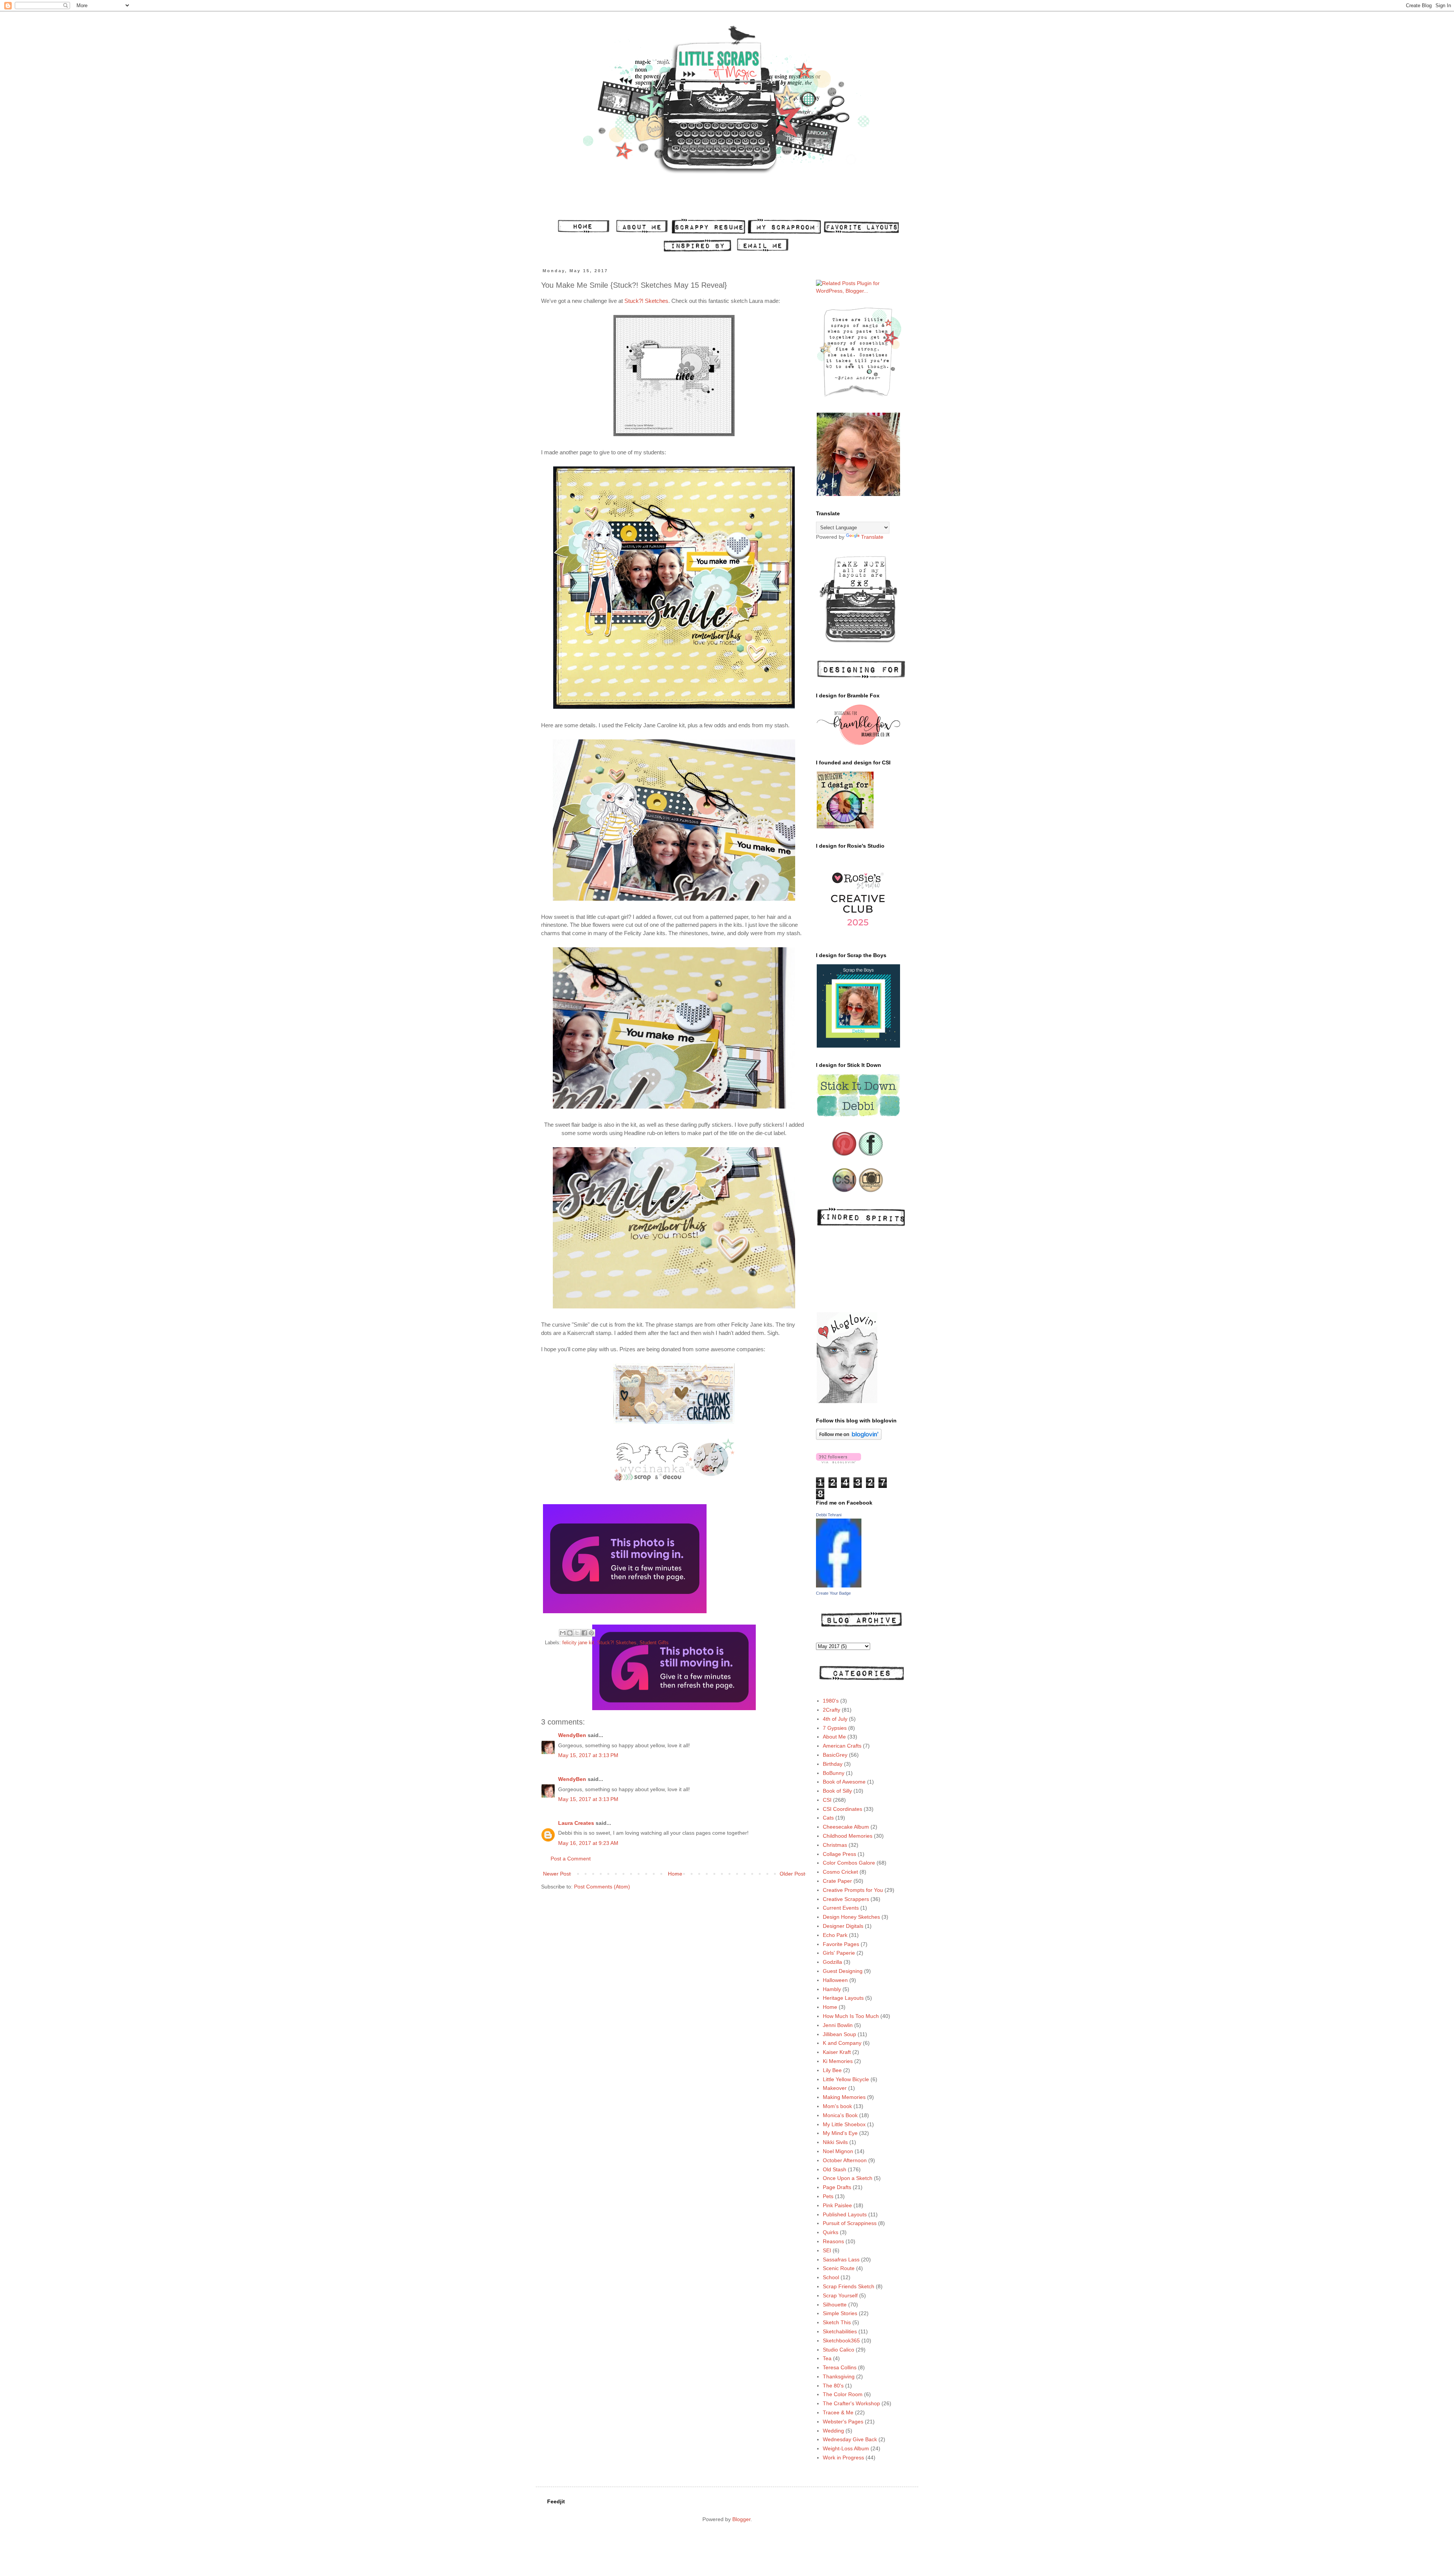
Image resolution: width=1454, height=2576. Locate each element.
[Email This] (563, 1633)
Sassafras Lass (841, 2259)
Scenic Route (839, 2268)
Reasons (833, 2241)
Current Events (841, 1908)
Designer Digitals (843, 1926)
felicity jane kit (578, 1643)
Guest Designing (843, 1971)
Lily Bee (832, 2070)
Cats (828, 1818)
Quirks (831, 2232)
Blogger (741, 2519)
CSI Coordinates (842, 1809)
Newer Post (557, 1874)
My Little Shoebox (844, 2124)
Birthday (833, 1764)
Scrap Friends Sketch (849, 2286)
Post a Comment (571, 1859)
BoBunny (834, 1773)
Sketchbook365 (841, 2341)
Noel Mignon (838, 2151)
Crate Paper (837, 1881)
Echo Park (835, 1935)
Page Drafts (837, 2187)
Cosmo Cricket (840, 1872)
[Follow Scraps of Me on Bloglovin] (849, 1438)
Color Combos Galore (849, 1863)
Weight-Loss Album (846, 2448)
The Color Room (843, 2394)
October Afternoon (845, 2160)
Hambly (832, 1989)
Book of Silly (837, 1791)
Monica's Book (840, 2115)
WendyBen (572, 1735)
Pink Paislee (837, 2205)
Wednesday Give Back (850, 2439)
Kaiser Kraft (837, 2052)
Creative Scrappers (846, 1899)
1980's (831, 1701)
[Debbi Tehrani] (839, 1586)
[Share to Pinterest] (591, 1633)
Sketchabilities (840, 2331)
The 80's (833, 2386)
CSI (827, 1800)
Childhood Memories (848, 1836)
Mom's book (837, 2106)
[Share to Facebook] (584, 1633)
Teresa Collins (840, 2367)
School (831, 2277)
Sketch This (837, 2322)
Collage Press (839, 1854)
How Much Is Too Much (851, 2016)
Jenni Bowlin (838, 2025)
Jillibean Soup (839, 2034)
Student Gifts (654, 1643)
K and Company (842, 2043)
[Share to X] (577, 1633)
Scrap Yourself (840, 2295)
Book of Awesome (844, 1782)
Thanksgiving (839, 2376)
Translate (872, 537)
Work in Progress (843, 2457)
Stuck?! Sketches (646, 301)
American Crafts (842, 1746)
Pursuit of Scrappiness (850, 2223)
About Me (834, 1737)
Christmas (835, 1845)
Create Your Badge (833, 1593)
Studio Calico (839, 2350)
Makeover (835, 2088)
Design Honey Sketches (851, 1917)
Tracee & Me (838, 2412)
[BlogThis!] (570, 1633)
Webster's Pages (843, 2422)
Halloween (835, 1980)
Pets (828, 2196)
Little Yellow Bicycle (846, 2079)
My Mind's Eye (840, 2133)
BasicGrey (835, 1755)
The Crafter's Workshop (851, 2403)
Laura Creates (576, 1823)
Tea (827, 2358)
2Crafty (832, 1710)
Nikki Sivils (835, 2142)
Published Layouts (845, 2214)
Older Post (792, 1874)
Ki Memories (838, 2061)
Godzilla (832, 1962)
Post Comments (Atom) (602, 1887)
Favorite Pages (841, 1944)
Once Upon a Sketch (848, 2178)
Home (675, 1874)
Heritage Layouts (843, 1998)
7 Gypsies (835, 1728)
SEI (827, 2250)
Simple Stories (840, 2313)
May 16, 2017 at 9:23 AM (588, 1843)
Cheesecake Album (846, 1827)
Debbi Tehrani (829, 1515)
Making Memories (844, 2097)
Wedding (833, 2431)
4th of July (835, 1719)
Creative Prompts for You (853, 1890)
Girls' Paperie (839, 1953)
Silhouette (835, 2305)
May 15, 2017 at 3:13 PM (588, 1755)
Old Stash (835, 2169)
